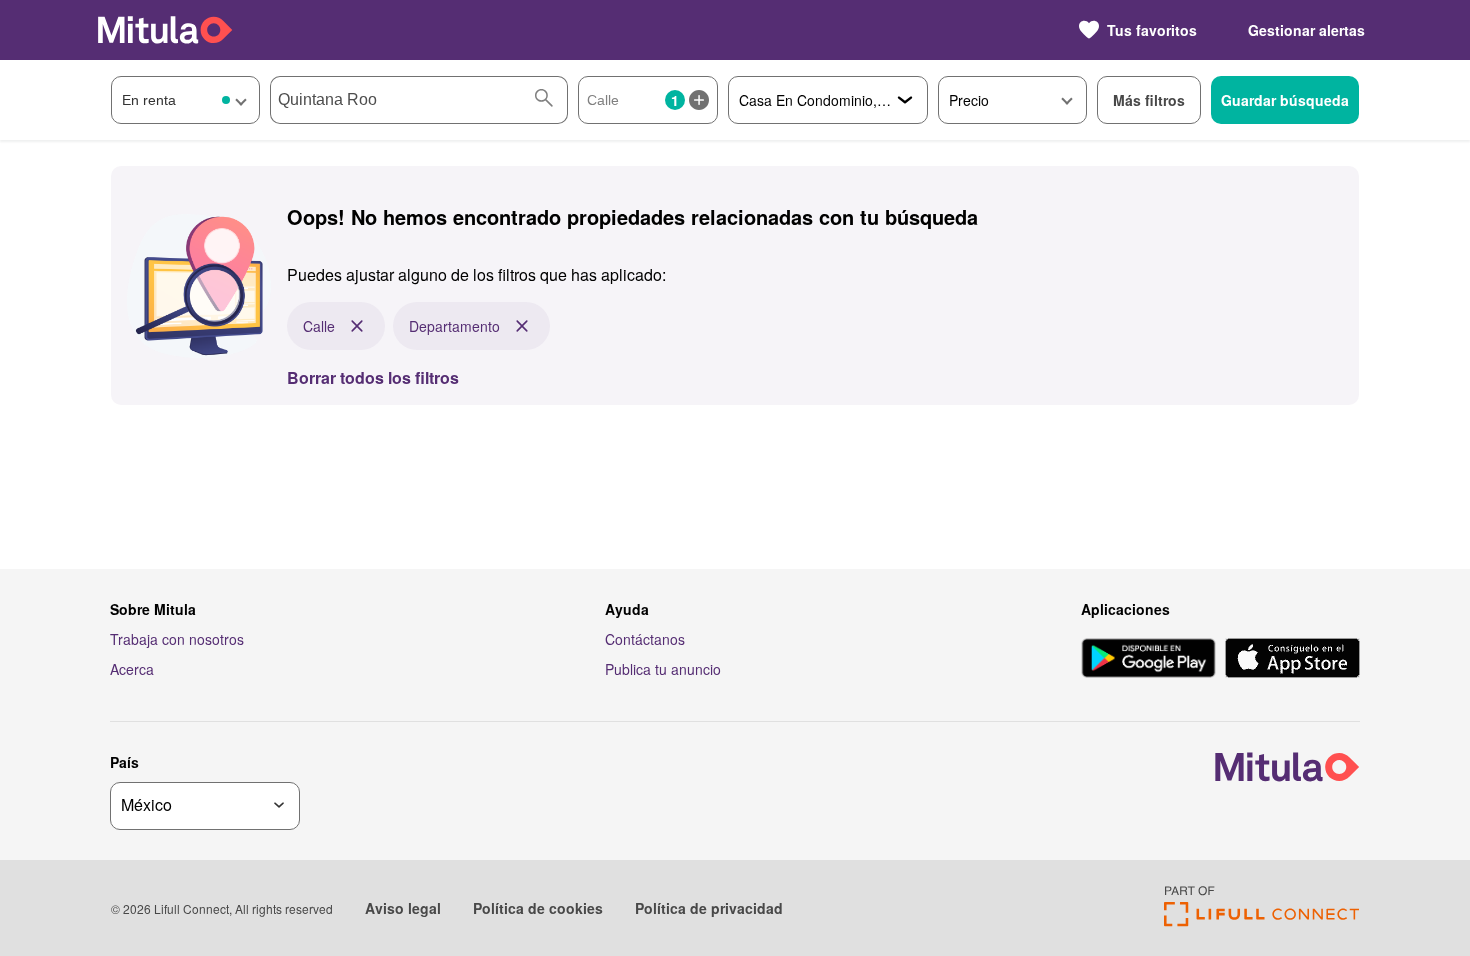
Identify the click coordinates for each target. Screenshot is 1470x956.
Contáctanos (645, 639)
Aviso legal (403, 908)
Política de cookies (538, 908)
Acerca (132, 669)
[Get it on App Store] (1292, 660)
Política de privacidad (709, 908)
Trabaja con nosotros (177, 639)
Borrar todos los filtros (373, 377)
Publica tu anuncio (663, 669)
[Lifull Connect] (1261, 920)
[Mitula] (165, 29)
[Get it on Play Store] (1148, 660)
